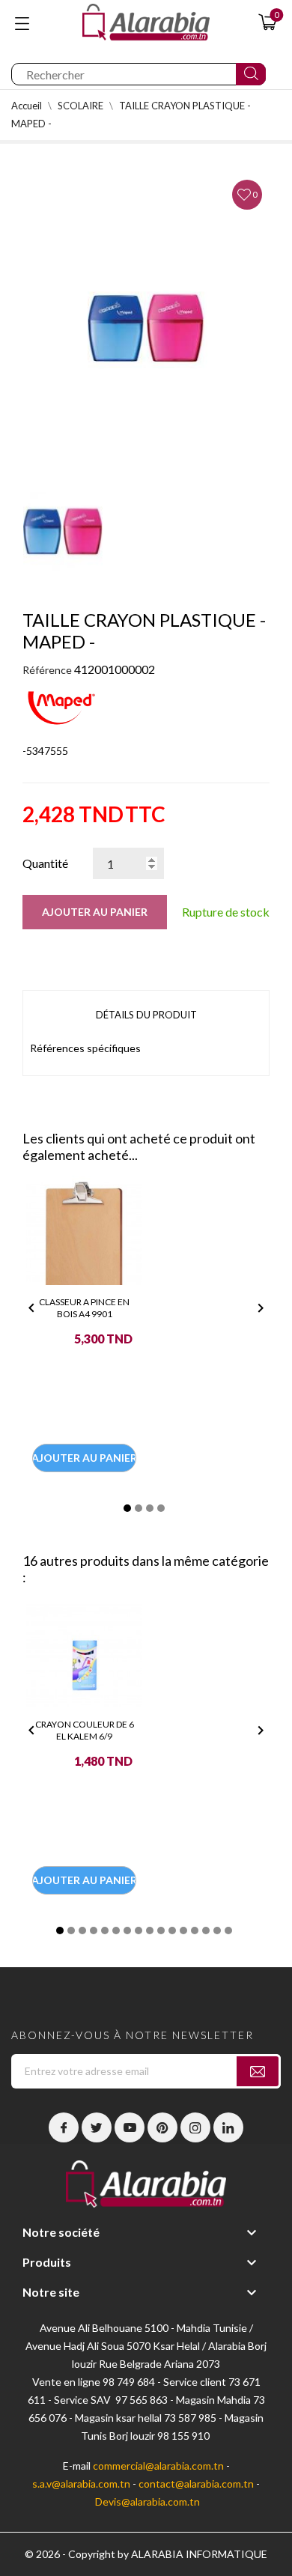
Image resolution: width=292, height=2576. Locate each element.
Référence (47, 670)
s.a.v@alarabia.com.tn (81, 2484)
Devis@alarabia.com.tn (147, 2501)
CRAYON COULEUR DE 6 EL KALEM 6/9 (85, 1730)
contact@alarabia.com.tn (196, 2484)
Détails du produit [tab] (146, 1015)
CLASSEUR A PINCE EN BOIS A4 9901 (84, 1308)
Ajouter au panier (95, 912)
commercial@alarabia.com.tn (158, 2466)
